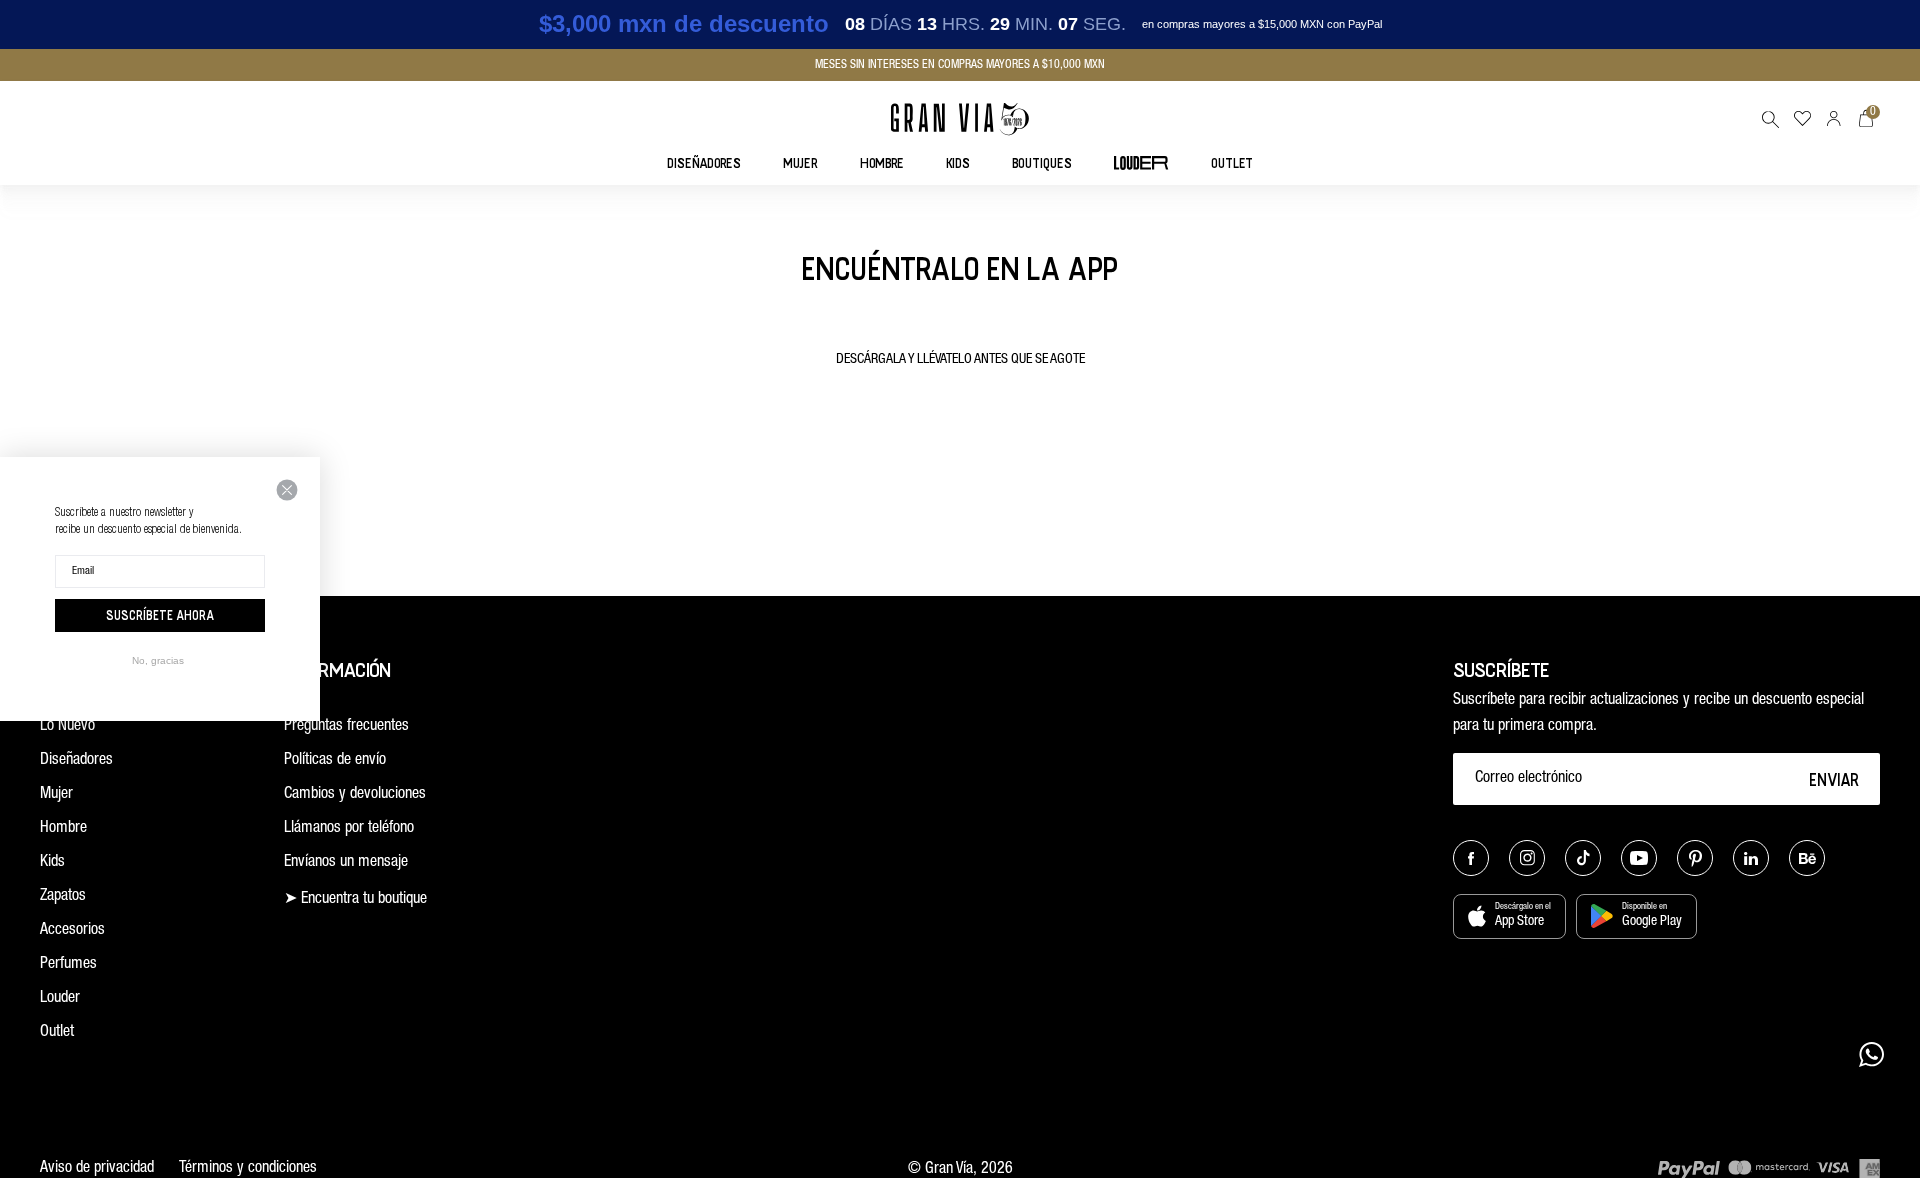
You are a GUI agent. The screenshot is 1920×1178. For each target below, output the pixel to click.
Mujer (56, 795)
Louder (60, 999)
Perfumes (68, 965)
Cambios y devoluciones (355, 795)
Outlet (57, 1033)
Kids (52, 863)
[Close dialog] (287, 490)
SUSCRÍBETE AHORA (160, 615)
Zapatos (63, 897)
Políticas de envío (335, 761)
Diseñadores (76, 761)
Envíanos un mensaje (346, 863)
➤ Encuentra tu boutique (355, 900)
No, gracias (158, 660)
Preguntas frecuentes (346, 727)
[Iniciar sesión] (1834, 118)
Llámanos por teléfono (349, 829)
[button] (1770, 119)
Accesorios (72, 931)
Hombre (63, 829)
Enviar (1834, 779)
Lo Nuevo (67, 727)
